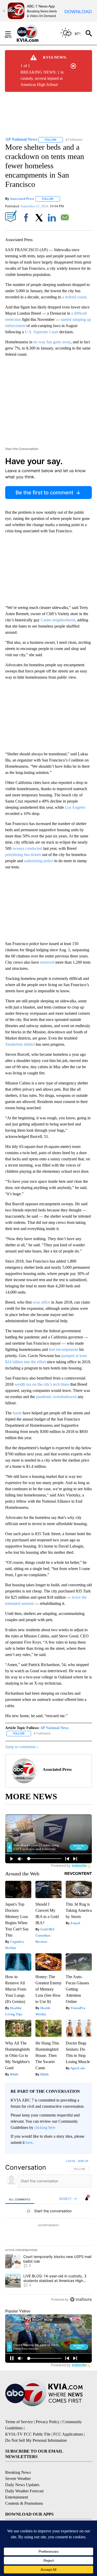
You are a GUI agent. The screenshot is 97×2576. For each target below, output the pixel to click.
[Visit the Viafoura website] (81, 2299)
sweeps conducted (27, 848)
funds (17, 1413)
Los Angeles (75, 807)
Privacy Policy (48, 2422)
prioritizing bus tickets (23, 855)
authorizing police (39, 861)
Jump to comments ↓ (22, 1747)
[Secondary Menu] (12, 33)
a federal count (74, 297)
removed (47, 962)
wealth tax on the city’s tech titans (42, 1384)
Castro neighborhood (58, 620)
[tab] (20, 2199)
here (29, 2142)
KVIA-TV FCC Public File (28, 2434)
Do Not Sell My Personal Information (36, 2440)
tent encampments (64, 1349)
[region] (48, 2231)
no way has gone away (52, 342)
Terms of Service (19, 2422)
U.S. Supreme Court (42, 332)
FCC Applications (68, 2434)
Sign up (83, 2161)
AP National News (54, 1728)
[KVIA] (33, 33)
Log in (70, 2161)
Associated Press (22, 199)
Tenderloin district (20, 1044)
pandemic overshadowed (56, 1397)
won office (41, 1302)
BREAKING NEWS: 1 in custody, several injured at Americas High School (42, 78)
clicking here (45, 2127)
